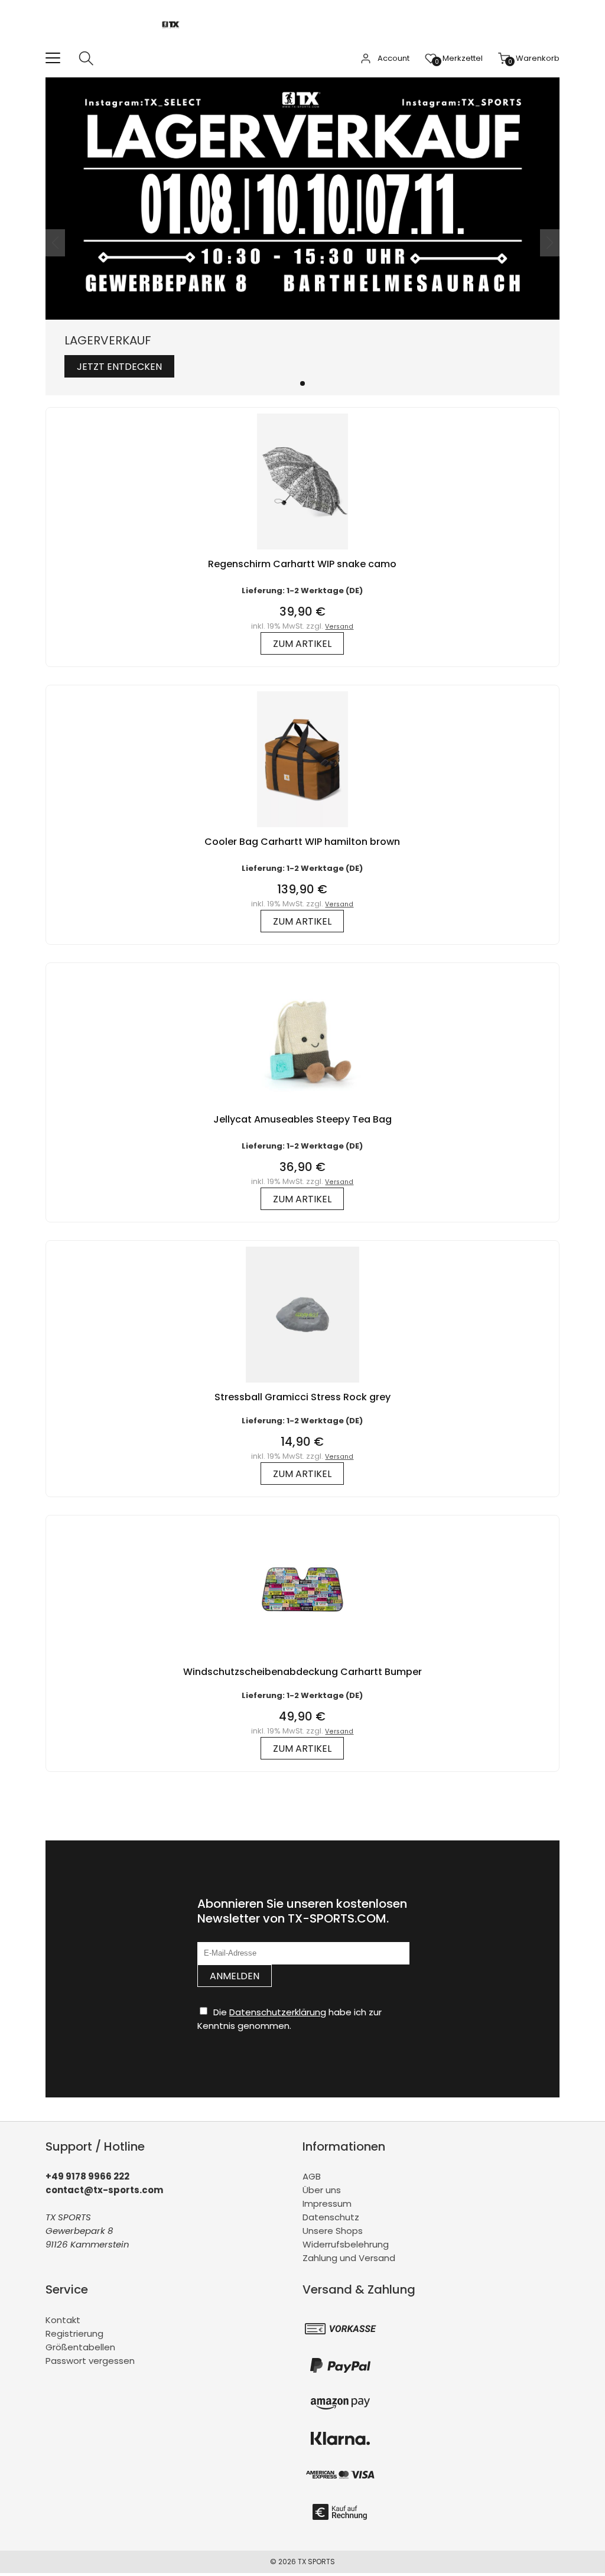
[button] (302, 383)
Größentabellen (80, 2347)
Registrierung (74, 2333)
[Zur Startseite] (174, 44)
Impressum (327, 2203)
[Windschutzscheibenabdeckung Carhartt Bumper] (302, 1660)
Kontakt (63, 2320)
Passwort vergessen (90, 2361)
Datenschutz (331, 2217)
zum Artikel (302, 644)
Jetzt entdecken (119, 367)
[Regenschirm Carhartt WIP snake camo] (302, 552)
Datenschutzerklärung (278, 2012)
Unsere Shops (333, 2231)
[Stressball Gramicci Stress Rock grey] (302, 1385)
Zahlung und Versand (349, 2258)
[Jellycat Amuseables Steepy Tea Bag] (302, 1108)
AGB (312, 2176)
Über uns (322, 2190)
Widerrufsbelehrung (346, 2244)
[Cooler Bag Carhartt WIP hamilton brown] (302, 830)
